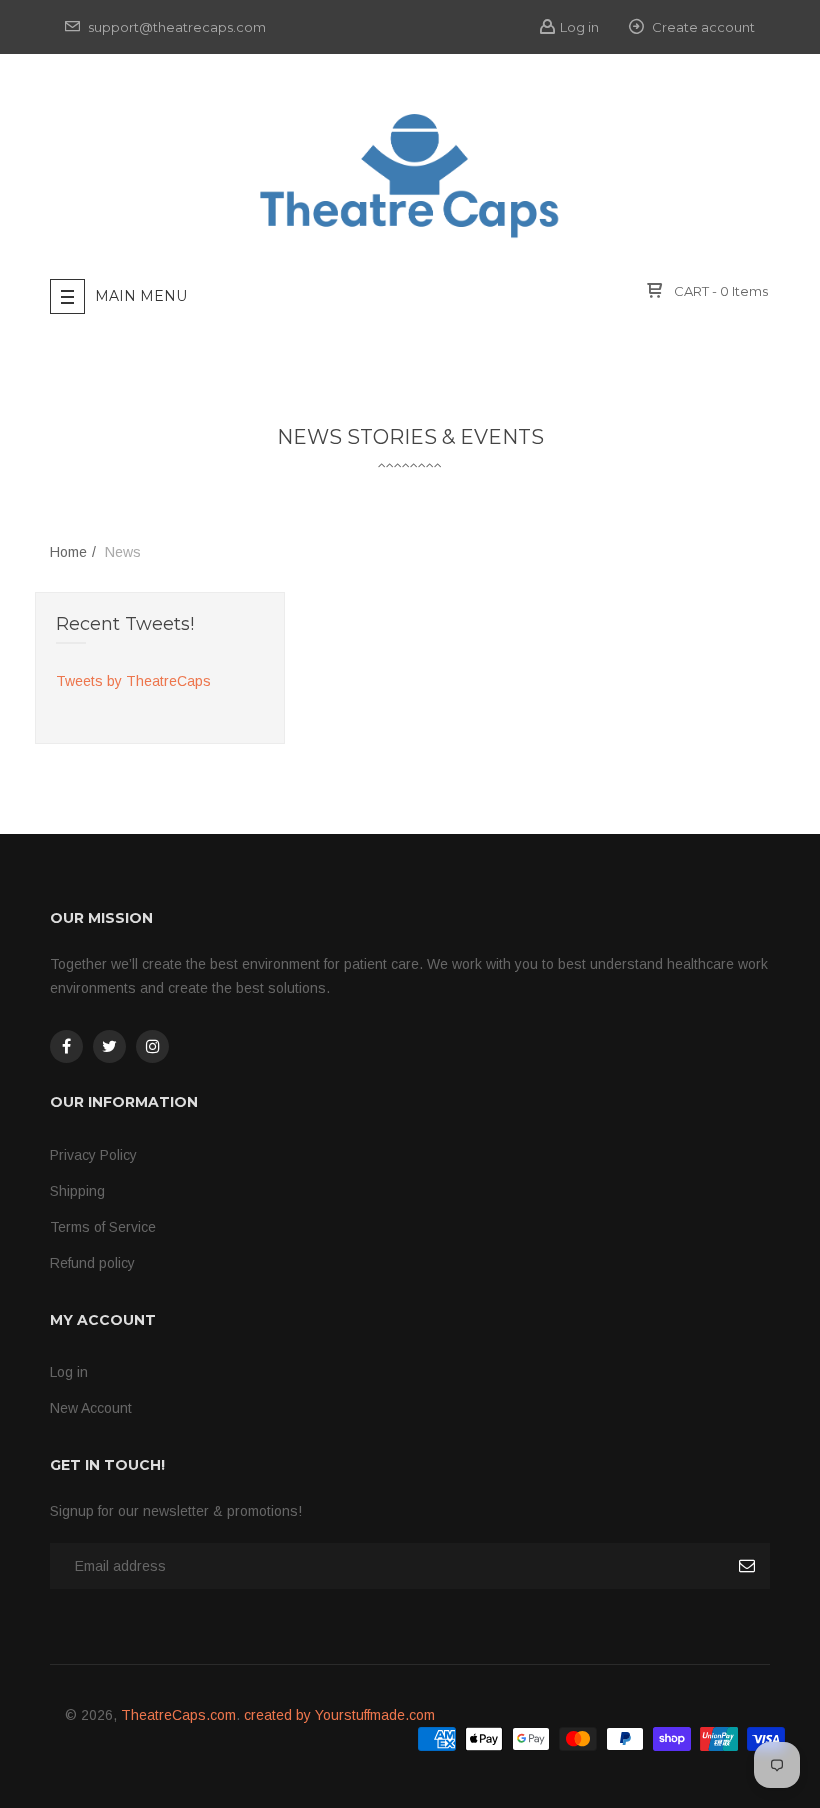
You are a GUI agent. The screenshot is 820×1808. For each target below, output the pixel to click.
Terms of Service (103, 1227)
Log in (579, 27)
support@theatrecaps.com (175, 27)
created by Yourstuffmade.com (339, 1715)
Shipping (77, 1191)
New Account (91, 1408)
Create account (702, 27)
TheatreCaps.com (178, 1715)
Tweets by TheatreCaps (133, 681)
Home (68, 552)
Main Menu (141, 296)
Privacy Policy (93, 1155)
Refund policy (92, 1263)
